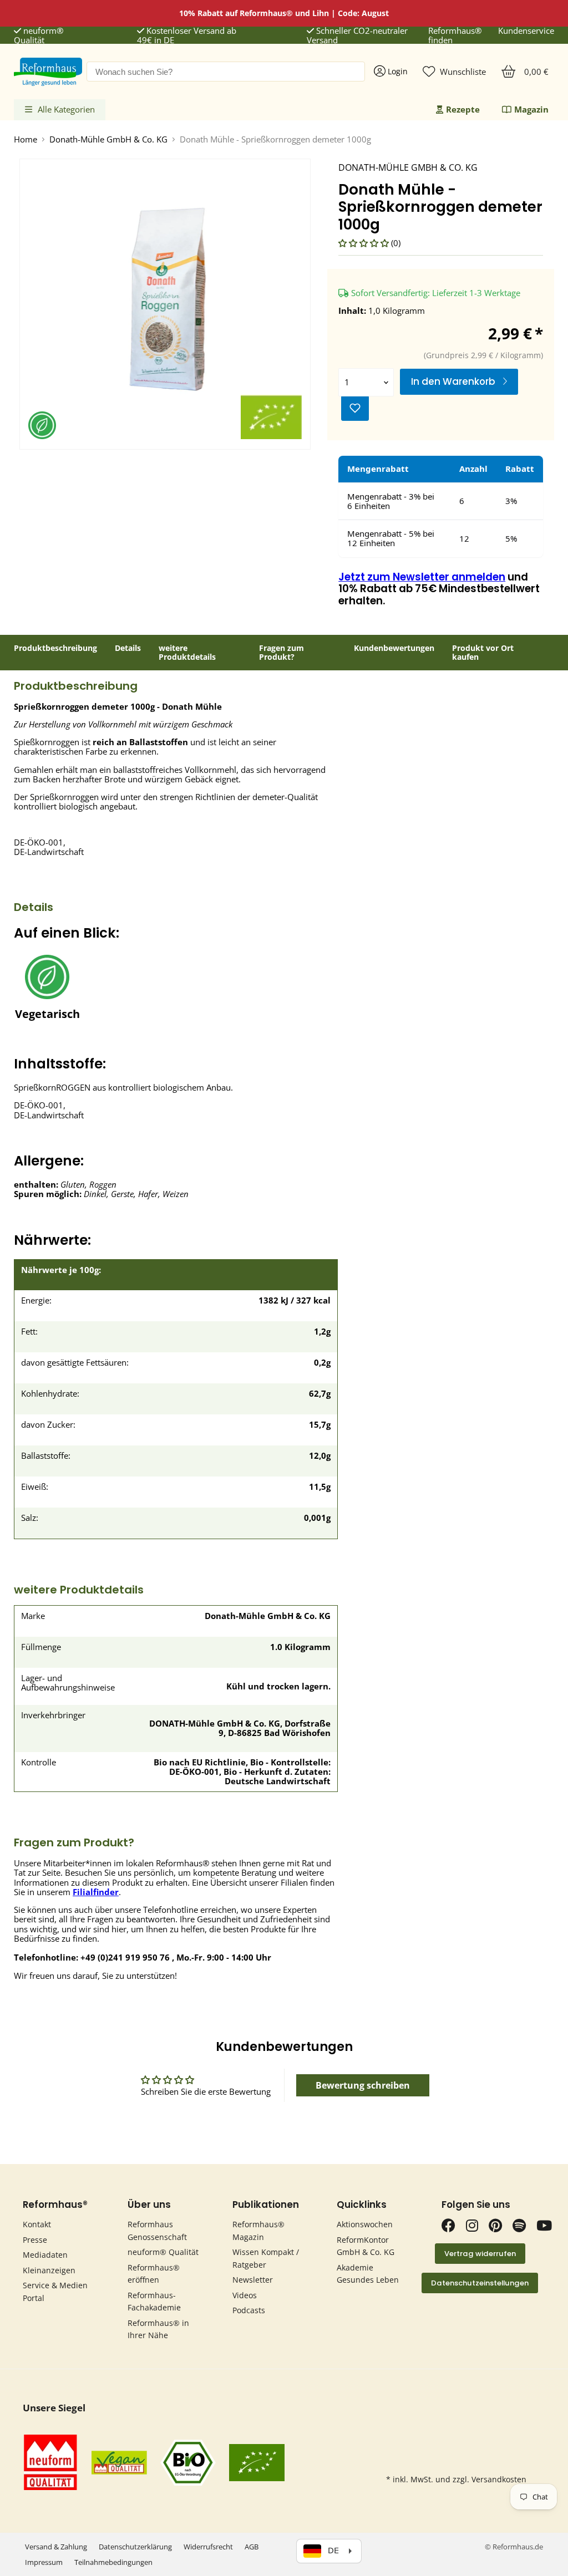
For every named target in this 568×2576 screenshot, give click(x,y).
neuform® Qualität (39, 36)
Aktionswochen (365, 2224)
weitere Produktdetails (187, 653)
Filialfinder (96, 1892)
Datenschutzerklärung (135, 2547)
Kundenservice (526, 31)
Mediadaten (45, 2255)
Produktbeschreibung (55, 648)
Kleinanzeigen (49, 2270)
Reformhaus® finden (455, 36)
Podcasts (249, 2310)
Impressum (44, 2562)
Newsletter (253, 2280)
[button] (365, 243)
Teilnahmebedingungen (113, 2562)
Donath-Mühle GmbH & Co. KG (108, 139)
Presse (35, 2240)
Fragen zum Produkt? (282, 653)
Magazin (531, 109)
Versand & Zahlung (56, 2547)
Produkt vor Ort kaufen (483, 653)
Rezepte (463, 109)
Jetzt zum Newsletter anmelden (422, 577)
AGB (252, 2547)
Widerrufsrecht (208, 2547)
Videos (245, 2295)
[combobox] (226, 72)
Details (128, 648)
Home (26, 139)
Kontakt (37, 2224)
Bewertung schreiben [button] (363, 2085)
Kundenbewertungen (394, 648)
